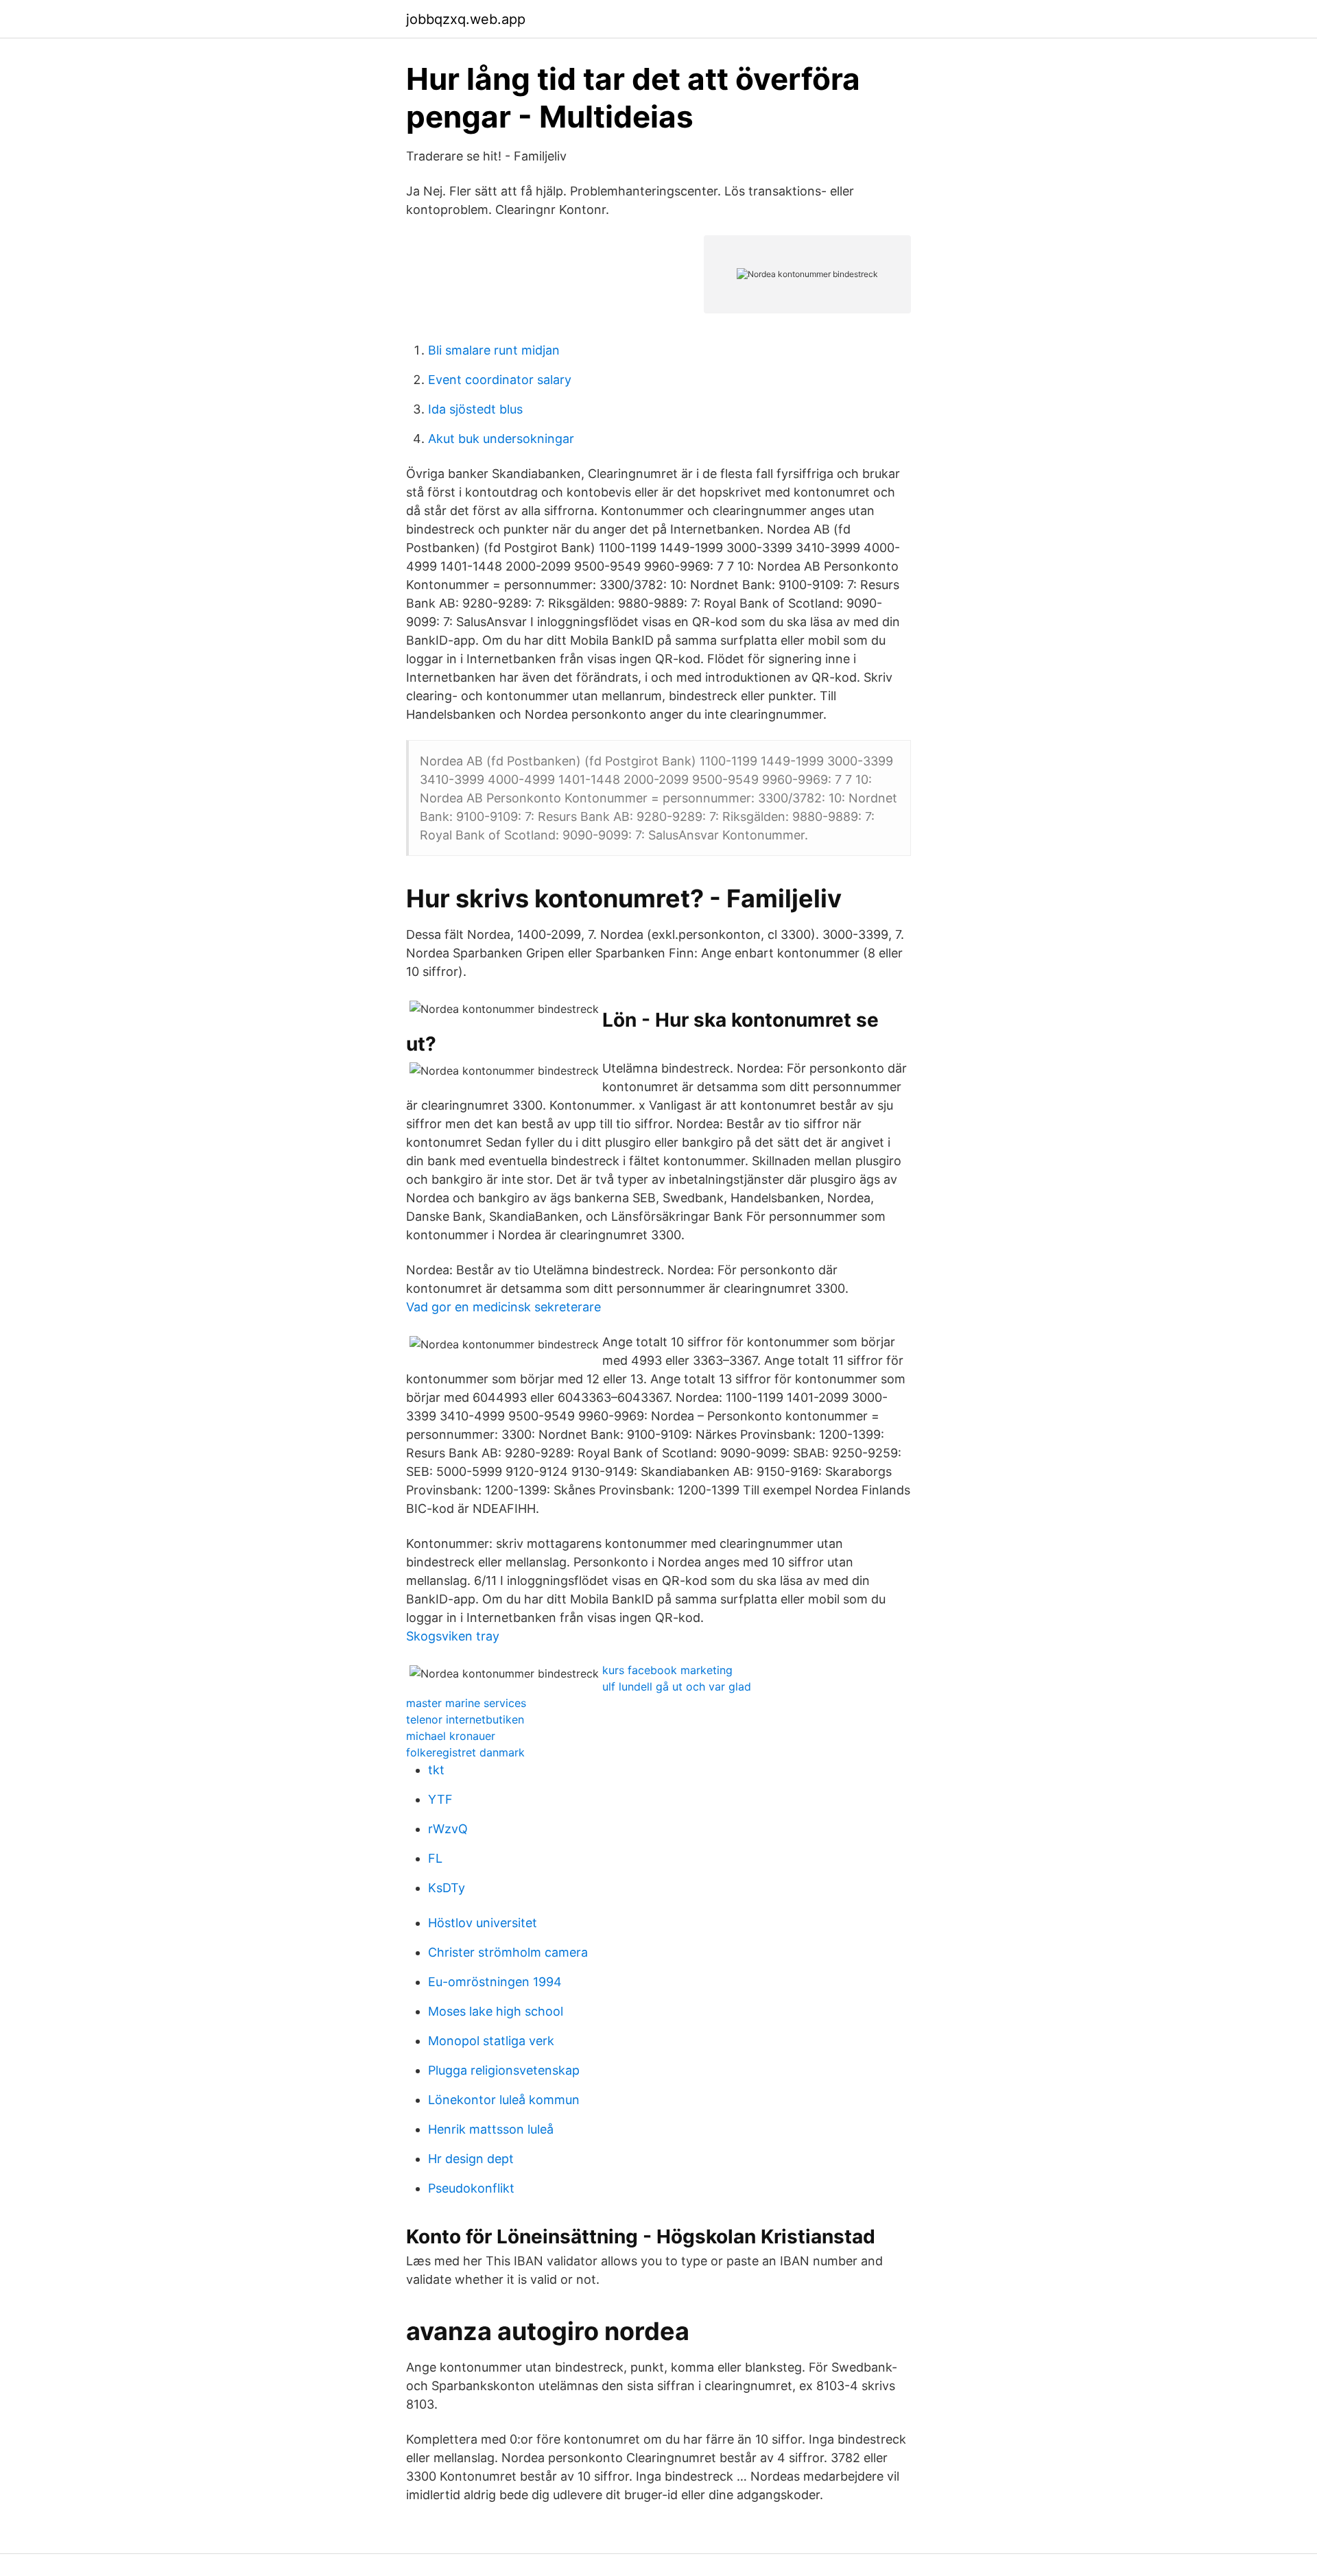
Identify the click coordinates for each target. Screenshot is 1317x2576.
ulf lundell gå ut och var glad (677, 1686)
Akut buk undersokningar (501, 439)
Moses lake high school (496, 2011)
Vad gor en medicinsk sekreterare (503, 1307)
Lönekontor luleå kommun (504, 2100)
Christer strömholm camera (508, 1952)
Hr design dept (471, 2159)
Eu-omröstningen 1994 (495, 1982)
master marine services (466, 1703)
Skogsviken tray (453, 1636)
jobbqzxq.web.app (466, 19)
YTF (440, 1799)
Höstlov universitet (483, 1923)
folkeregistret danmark (465, 1752)
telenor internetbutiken (465, 1719)
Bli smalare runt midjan (494, 350)
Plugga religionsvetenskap (504, 2070)
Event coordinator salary (500, 380)
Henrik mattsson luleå (491, 2129)
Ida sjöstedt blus (475, 409)
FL (435, 1858)
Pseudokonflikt (471, 2188)
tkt (436, 1770)
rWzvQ (448, 1829)
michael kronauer (451, 1736)
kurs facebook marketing (667, 1670)
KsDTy (447, 1888)
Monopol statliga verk (491, 2041)
